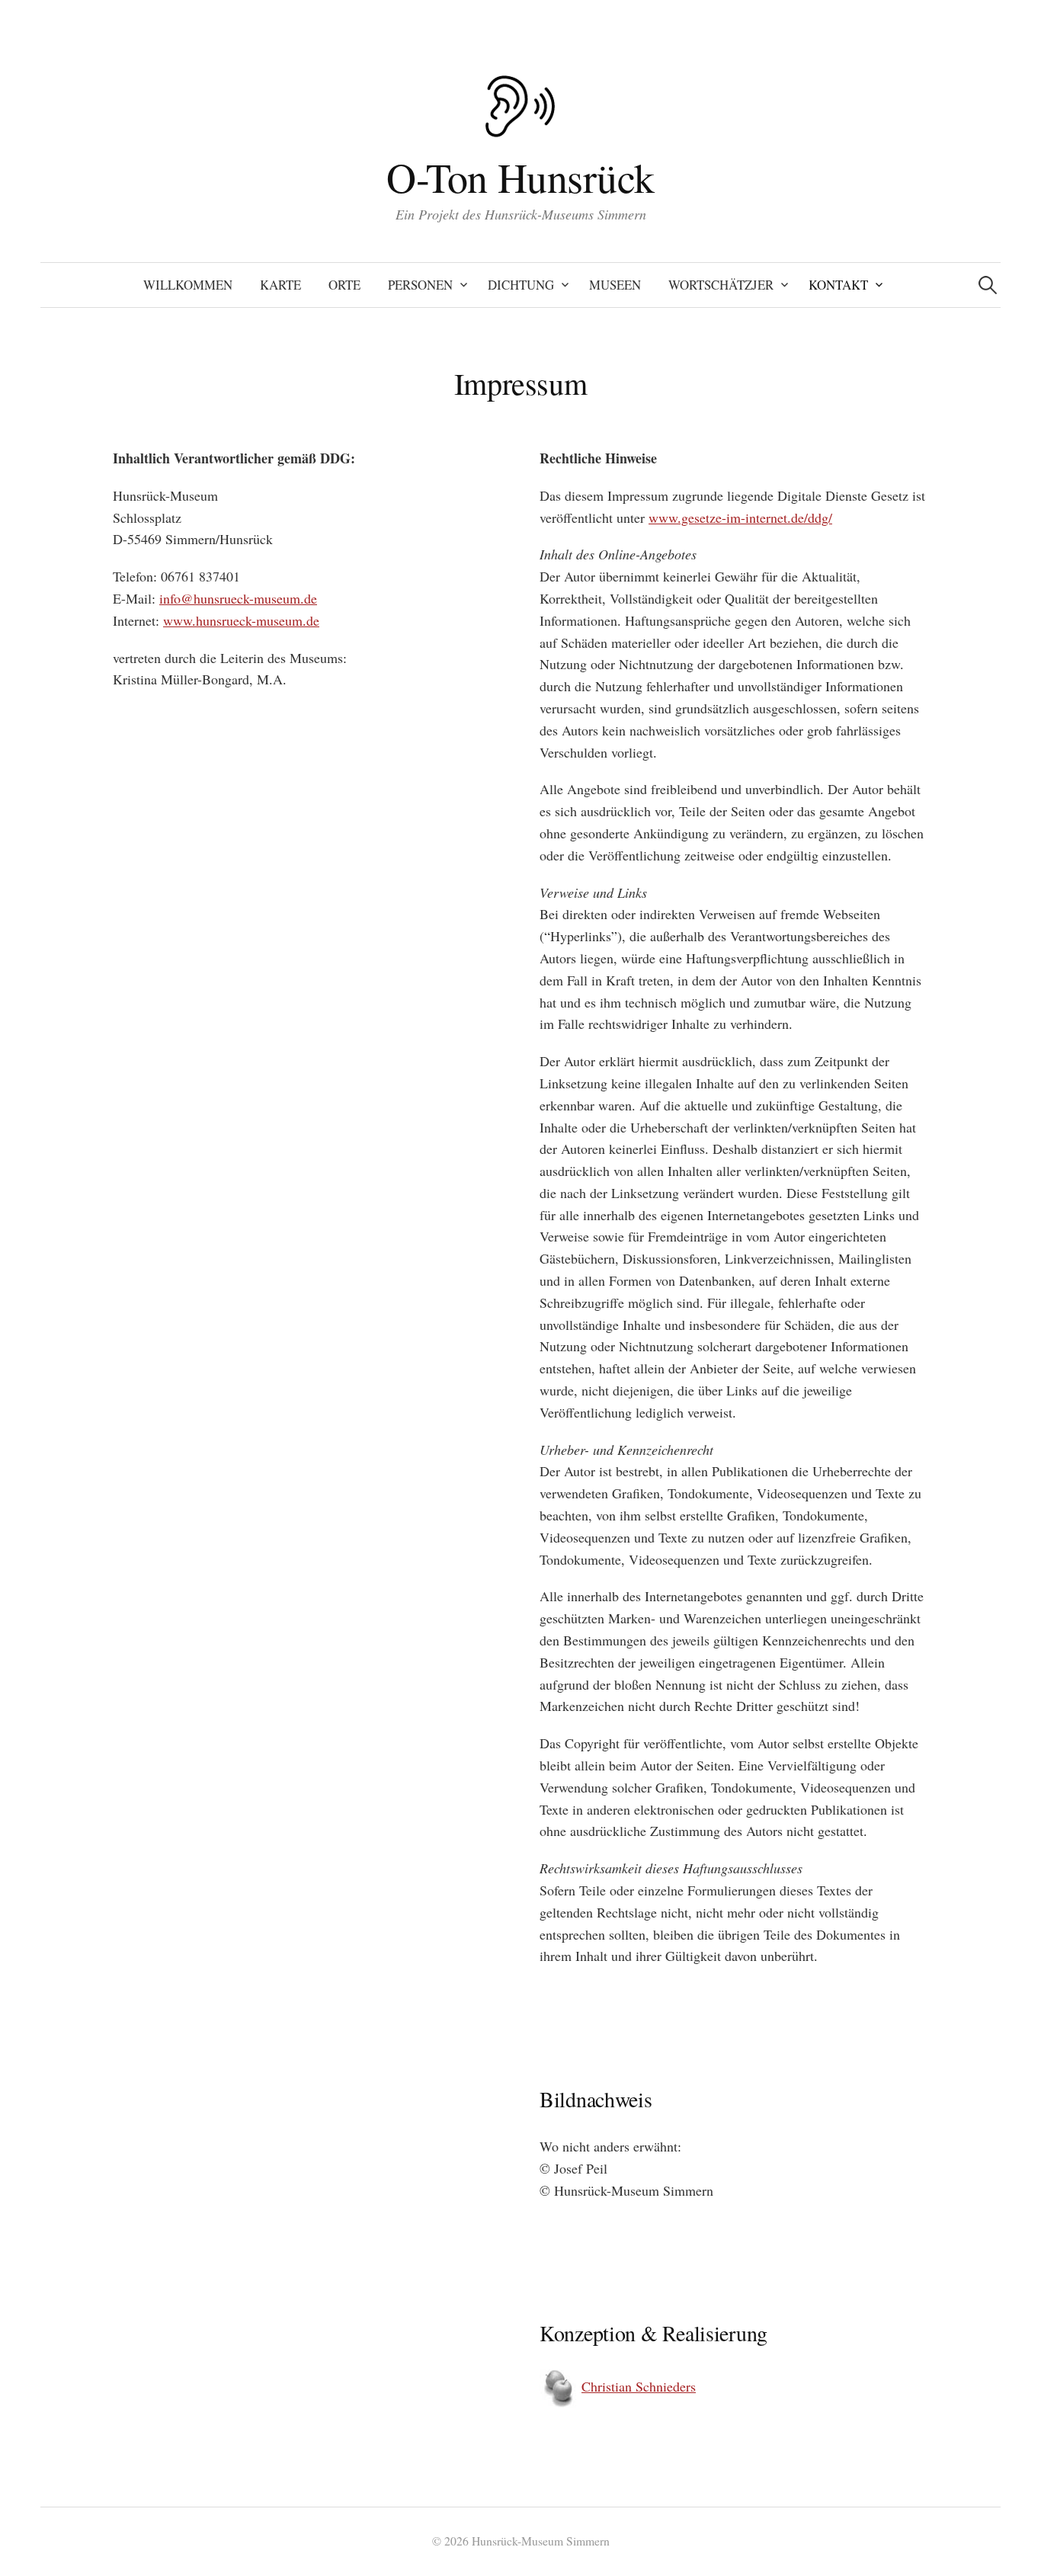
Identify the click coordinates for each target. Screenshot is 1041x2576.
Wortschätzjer (721, 285)
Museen (615, 285)
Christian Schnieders (639, 2386)
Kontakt (838, 285)
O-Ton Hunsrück (520, 177)
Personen (420, 285)
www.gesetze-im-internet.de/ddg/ (740, 517)
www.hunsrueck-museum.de (241, 620)
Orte (344, 285)
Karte (280, 285)
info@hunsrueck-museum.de (238, 598)
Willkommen (188, 285)
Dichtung (521, 285)
